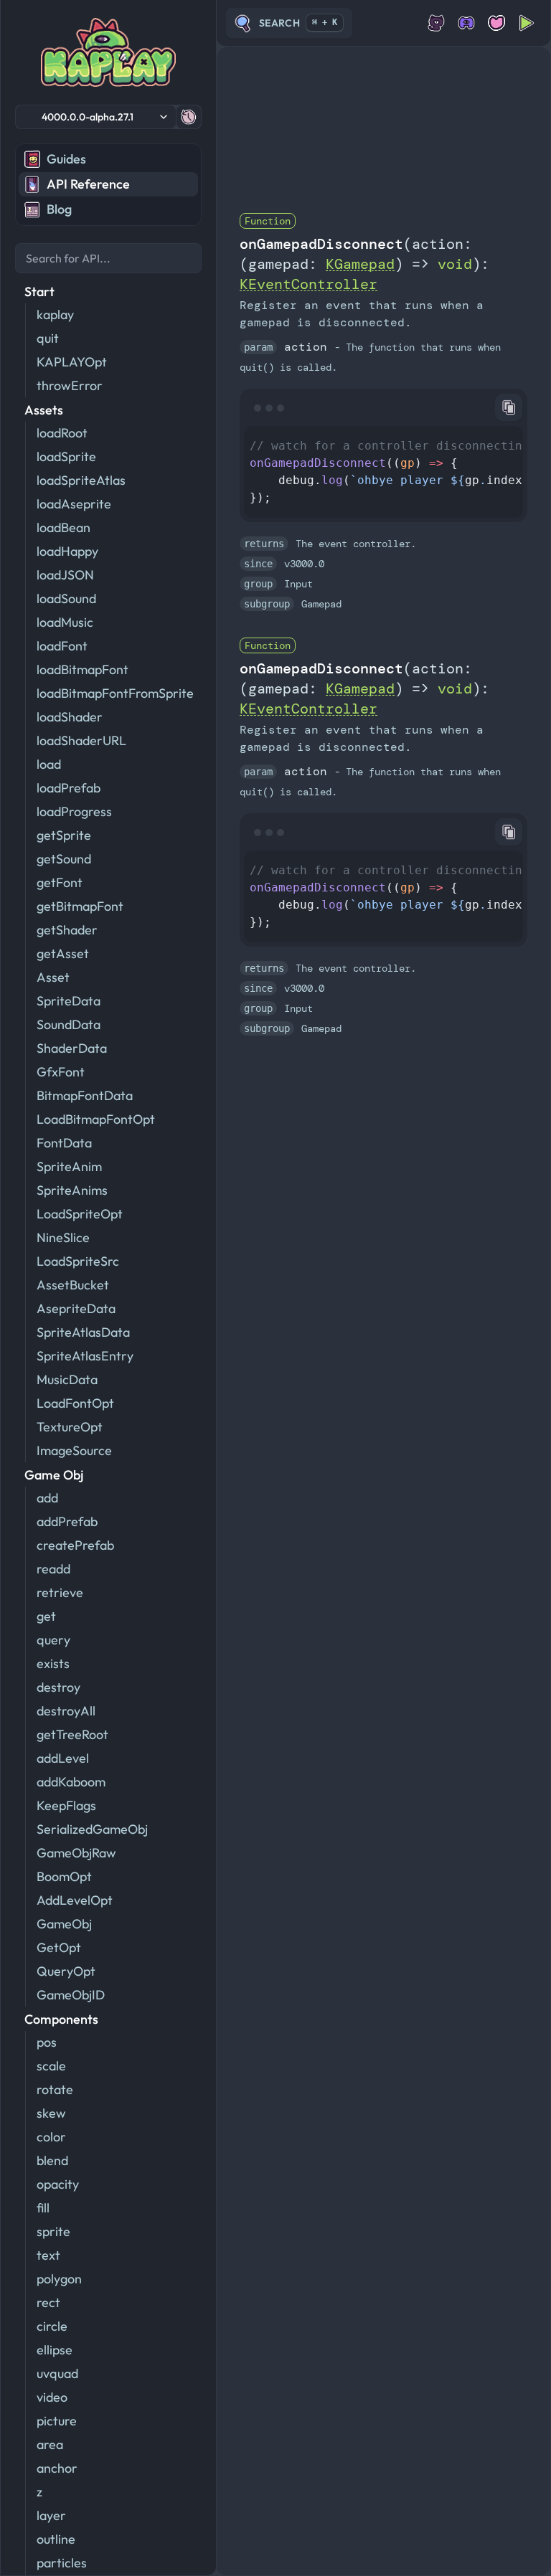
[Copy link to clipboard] (509, 407)
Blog (59, 209)
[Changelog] (189, 117)
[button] (96, 117)
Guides (66, 159)
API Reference (88, 184)
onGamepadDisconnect (321, 244)
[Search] (108, 258)
